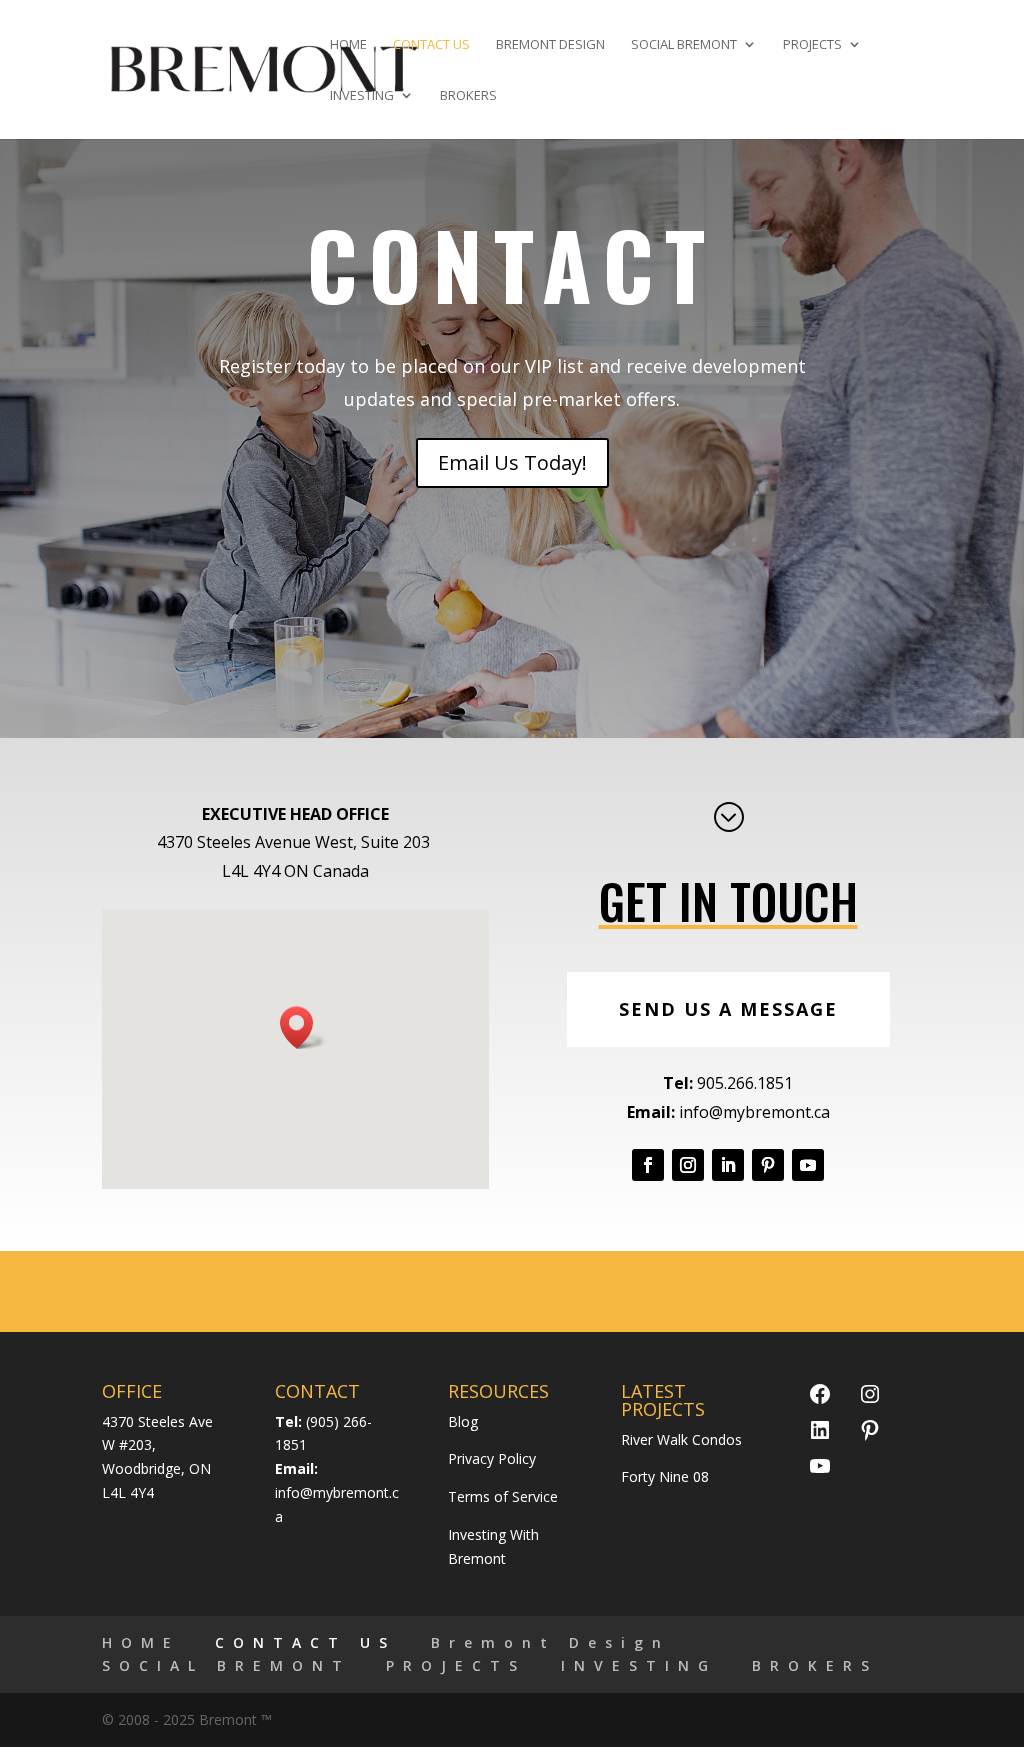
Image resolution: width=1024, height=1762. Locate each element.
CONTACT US (431, 45)
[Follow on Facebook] (648, 1165)
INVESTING (362, 96)
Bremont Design (550, 45)
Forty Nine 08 (665, 1476)
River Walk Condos (681, 1439)
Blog (463, 1421)
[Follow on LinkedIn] (728, 1165)
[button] (303, 1027)
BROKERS (468, 96)
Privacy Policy (492, 1458)
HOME (348, 45)
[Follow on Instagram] (688, 1165)
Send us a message (728, 1009)
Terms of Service (503, 1496)
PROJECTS (812, 45)
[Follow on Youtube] (808, 1165)
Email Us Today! (512, 462)
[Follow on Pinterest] (768, 1165)
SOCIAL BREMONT (684, 45)
